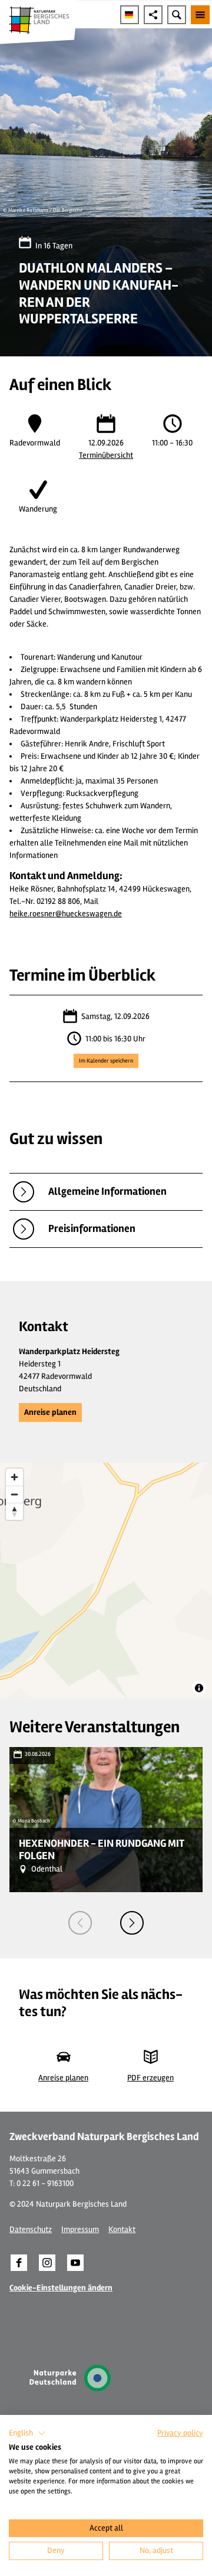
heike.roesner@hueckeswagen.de (66, 914)
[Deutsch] (130, 15)
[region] (106, 1581)
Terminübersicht (106, 455)
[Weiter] (132, 1923)
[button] (50, 1412)
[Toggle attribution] (199, 1688)
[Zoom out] (14, 1494)
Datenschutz (31, 2229)
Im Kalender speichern (106, 1061)
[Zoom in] (14, 1477)
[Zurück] (80, 1923)
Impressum (80, 2229)
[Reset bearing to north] (14, 1511)
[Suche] (177, 15)
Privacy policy (180, 2433)
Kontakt (122, 2229)
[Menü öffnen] (200, 15)
